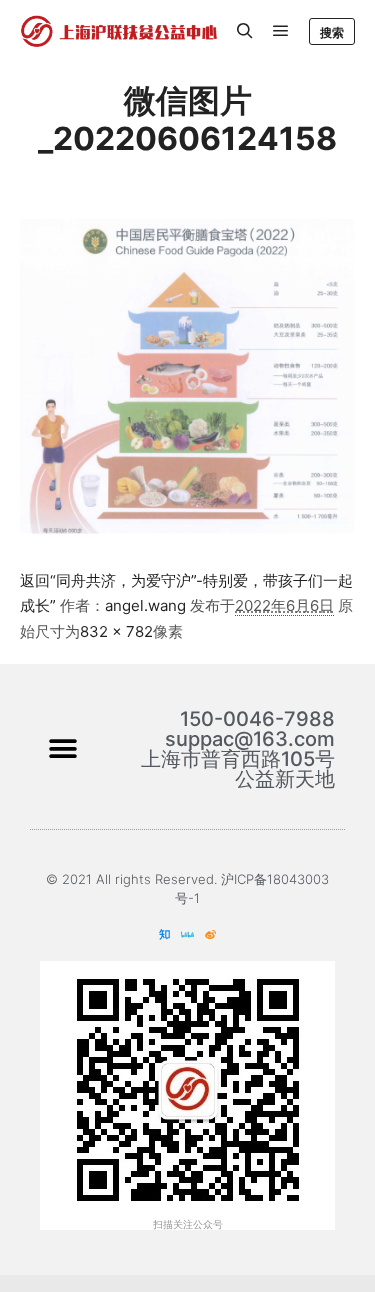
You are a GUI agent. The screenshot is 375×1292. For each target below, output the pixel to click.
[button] (62, 749)
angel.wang (145, 605)
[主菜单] (281, 31)
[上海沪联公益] (120, 31)
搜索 (332, 32)
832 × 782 (116, 631)
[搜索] (245, 31)
